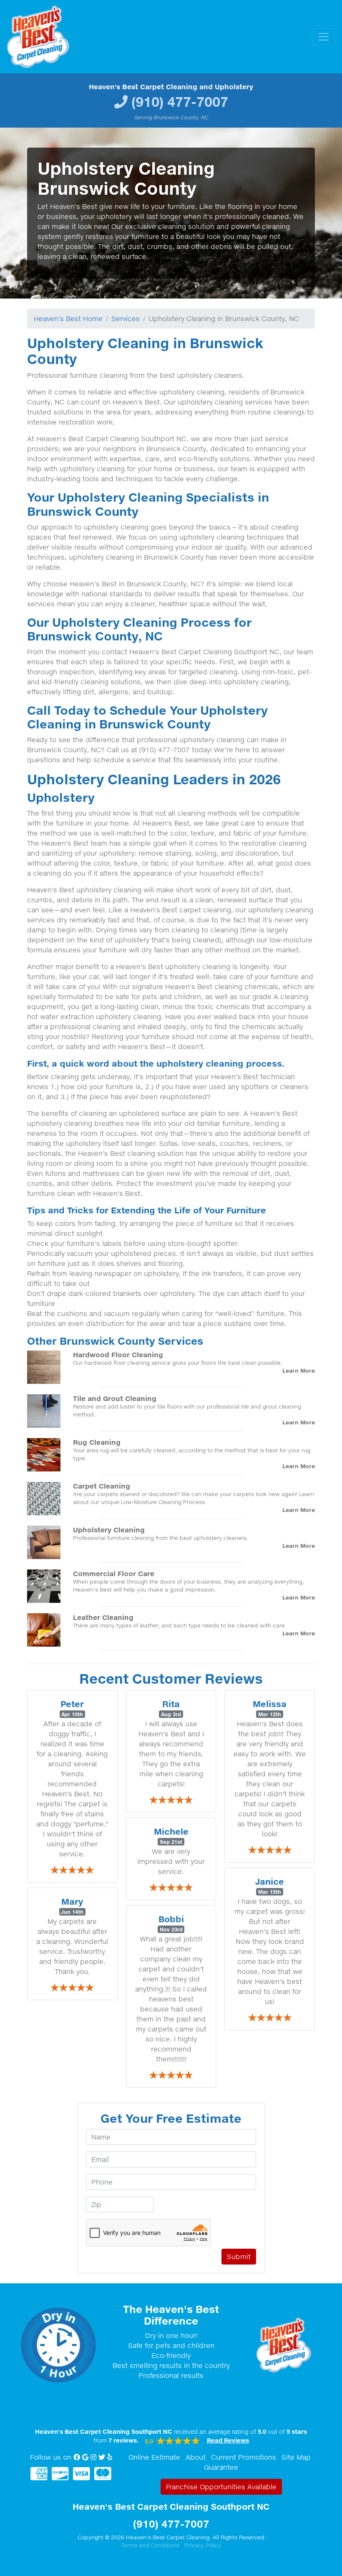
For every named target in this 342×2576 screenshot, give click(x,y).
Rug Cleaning (97, 1442)
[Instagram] (93, 2457)
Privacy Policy (203, 2545)
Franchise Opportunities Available (221, 2487)
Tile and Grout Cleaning (115, 1398)
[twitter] (102, 2457)
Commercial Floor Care (114, 1573)
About (196, 2457)
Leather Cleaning (103, 1617)
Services (126, 319)
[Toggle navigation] (324, 37)
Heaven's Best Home (68, 319)
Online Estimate (154, 2457)
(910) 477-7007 (180, 102)
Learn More (299, 1371)
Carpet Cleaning (102, 1486)
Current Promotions (244, 2457)
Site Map (296, 2457)
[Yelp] (110, 2457)
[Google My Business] (85, 2457)
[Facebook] (77, 2457)
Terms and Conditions (150, 2545)
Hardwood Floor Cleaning (118, 1355)
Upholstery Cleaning (109, 1530)
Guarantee (221, 2467)
